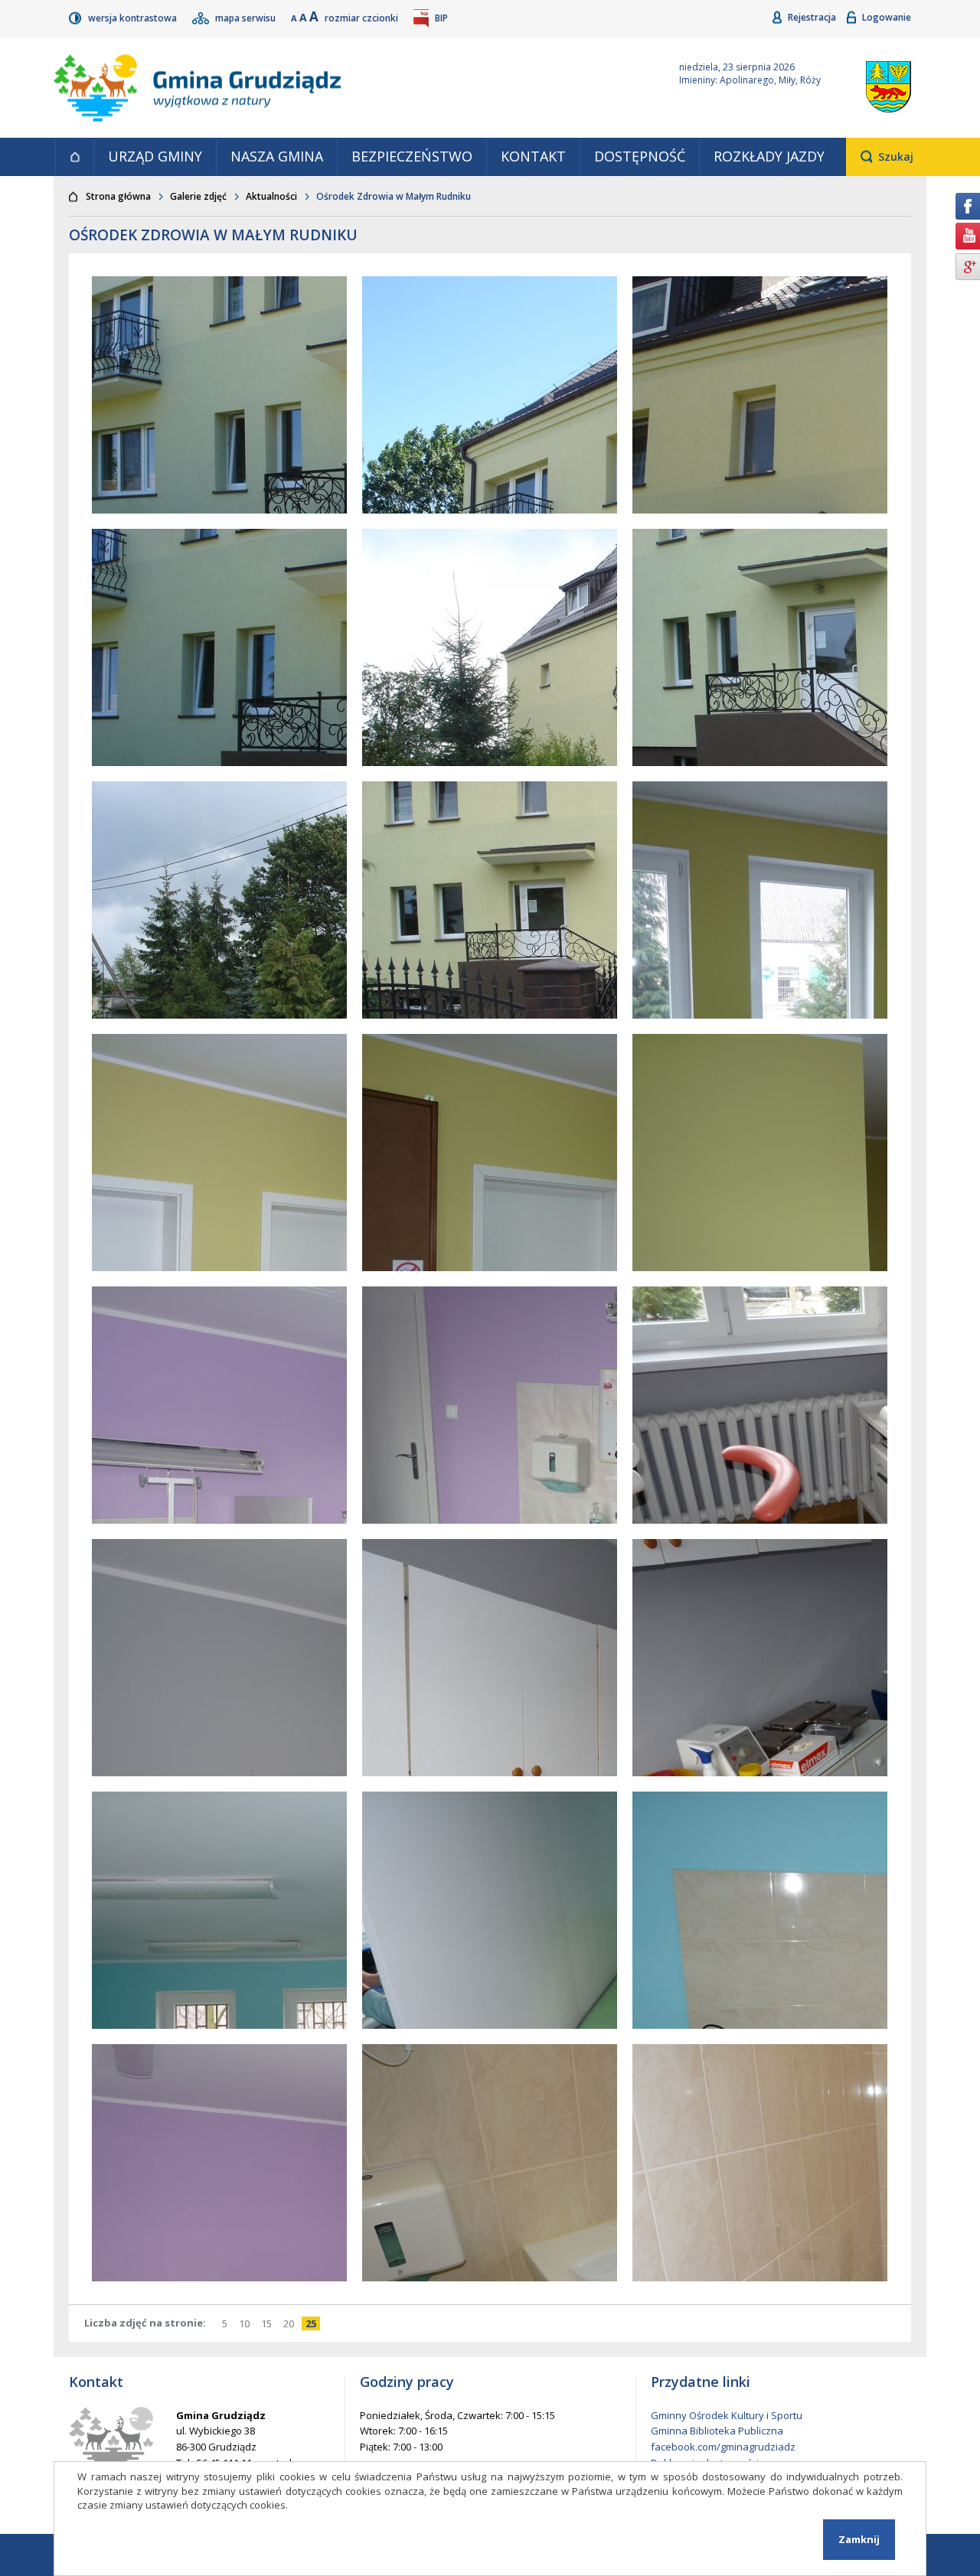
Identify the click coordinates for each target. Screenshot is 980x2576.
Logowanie (887, 17)
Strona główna (74, 157)
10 (246, 2323)
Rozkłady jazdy (769, 156)
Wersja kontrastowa (134, 18)
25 (313, 2323)
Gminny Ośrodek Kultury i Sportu (727, 2415)
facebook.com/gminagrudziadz (723, 2447)
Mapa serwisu (247, 18)
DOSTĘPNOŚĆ (640, 156)
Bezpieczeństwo (412, 156)
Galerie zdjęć (198, 196)
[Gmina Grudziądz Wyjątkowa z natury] (348, 88)
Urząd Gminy (155, 156)
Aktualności (271, 196)
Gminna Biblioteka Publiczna (717, 2431)
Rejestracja (813, 17)
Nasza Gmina (277, 156)
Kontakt (533, 156)
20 (291, 2323)
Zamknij (859, 2539)
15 (268, 2323)
